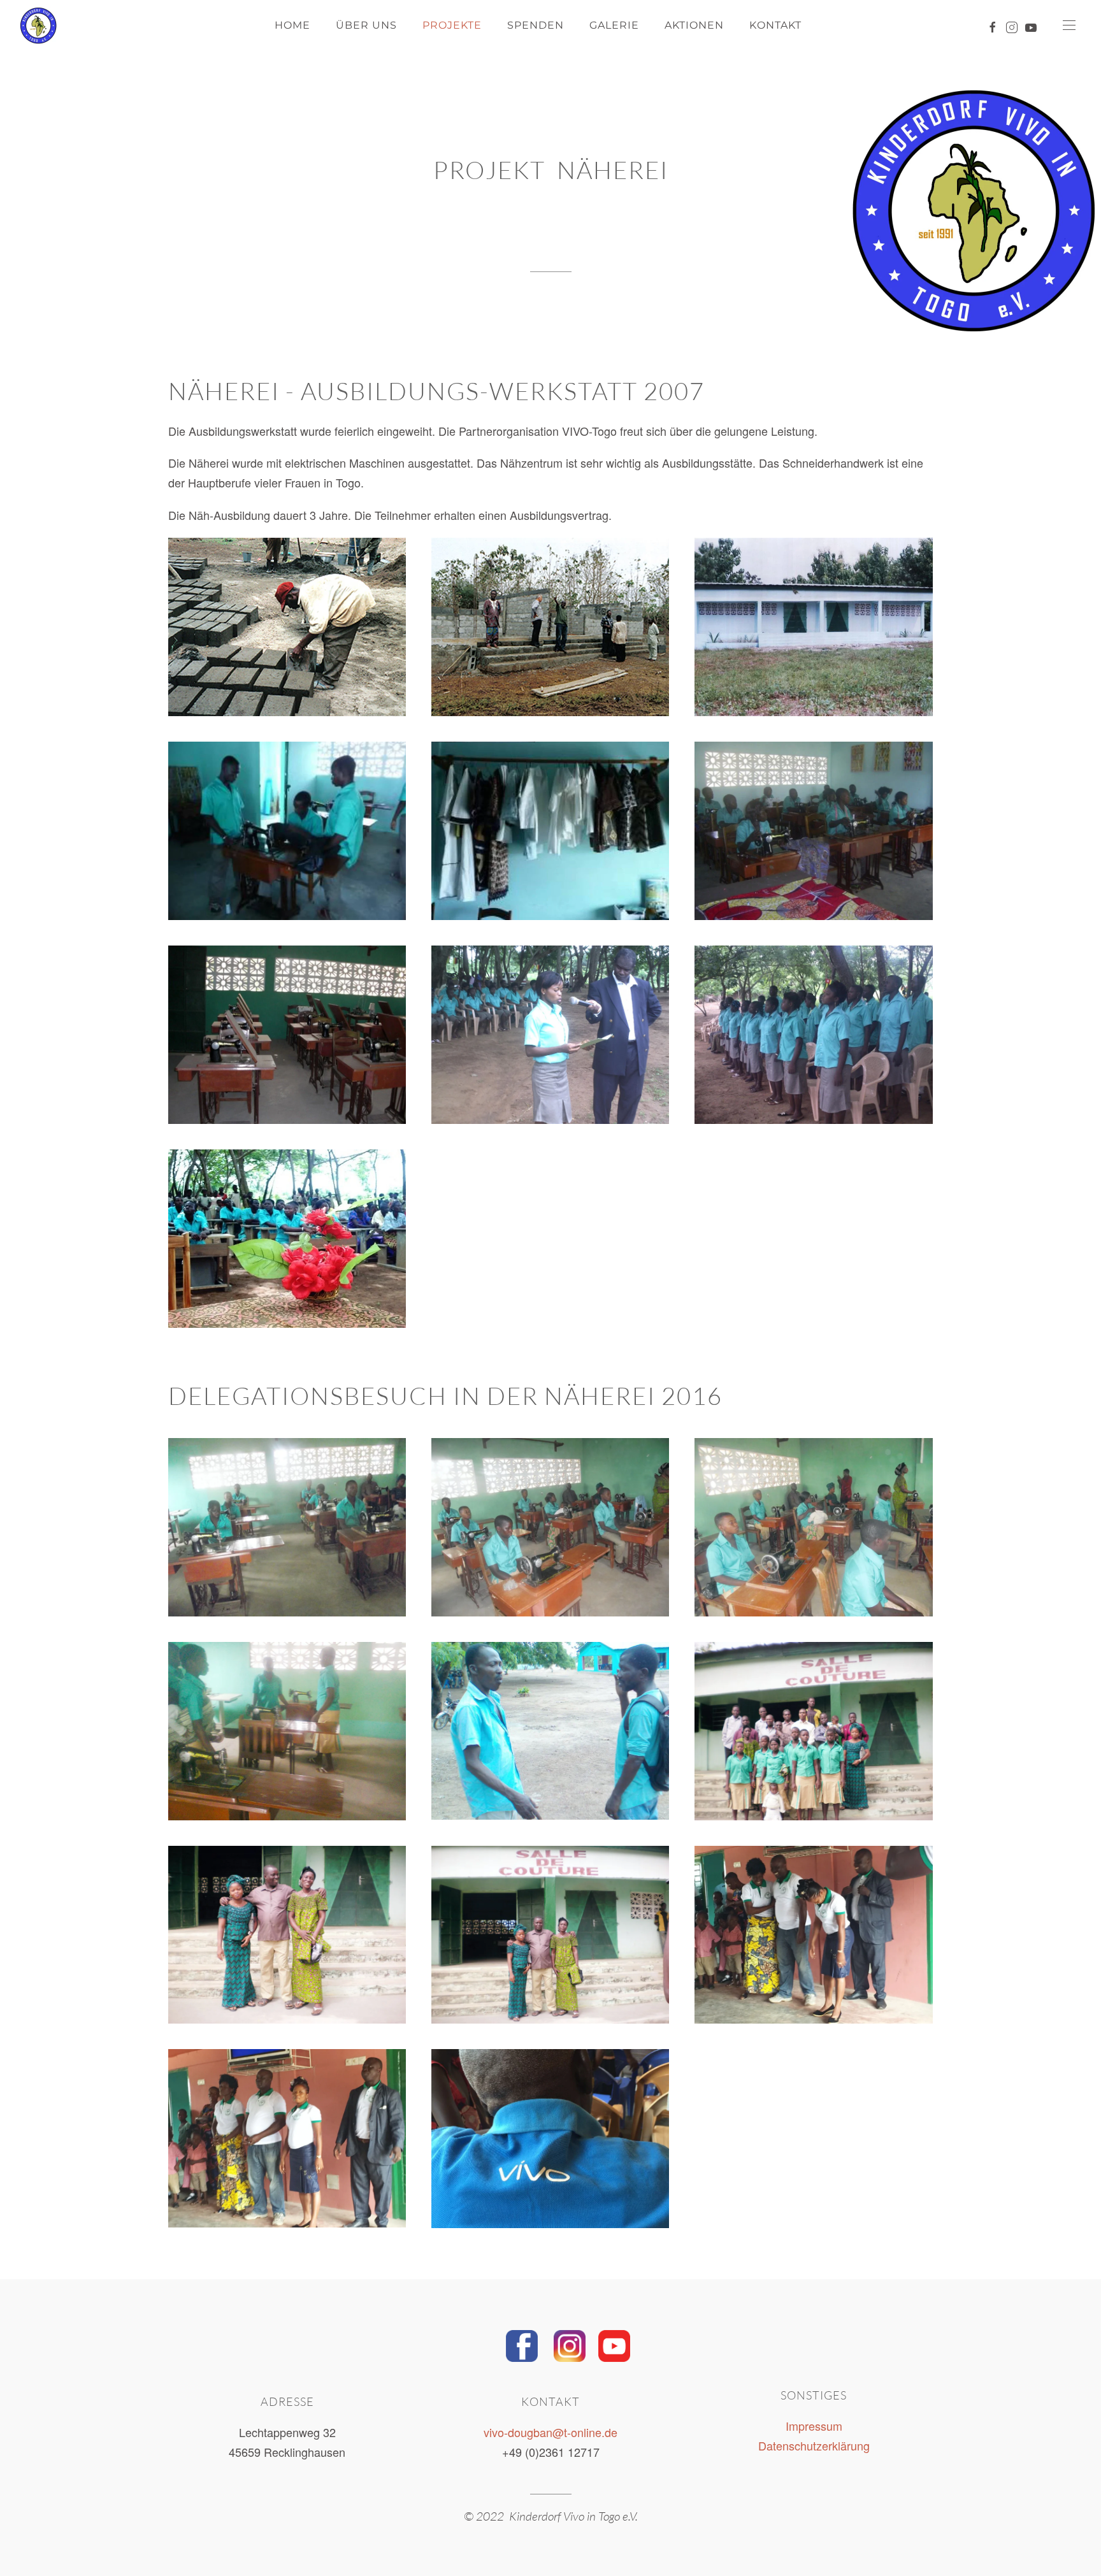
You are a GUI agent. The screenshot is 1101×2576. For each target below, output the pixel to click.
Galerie (614, 25)
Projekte (452, 25)
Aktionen (694, 25)
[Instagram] (570, 2343)
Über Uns (366, 25)
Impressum (814, 2426)
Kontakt (775, 25)
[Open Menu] (1069, 25)
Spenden (536, 25)
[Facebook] (522, 2343)
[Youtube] (614, 2343)
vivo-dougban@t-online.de (550, 2432)
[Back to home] (29, 25)
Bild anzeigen (287, 627)
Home (292, 25)
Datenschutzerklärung (814, 2445)
